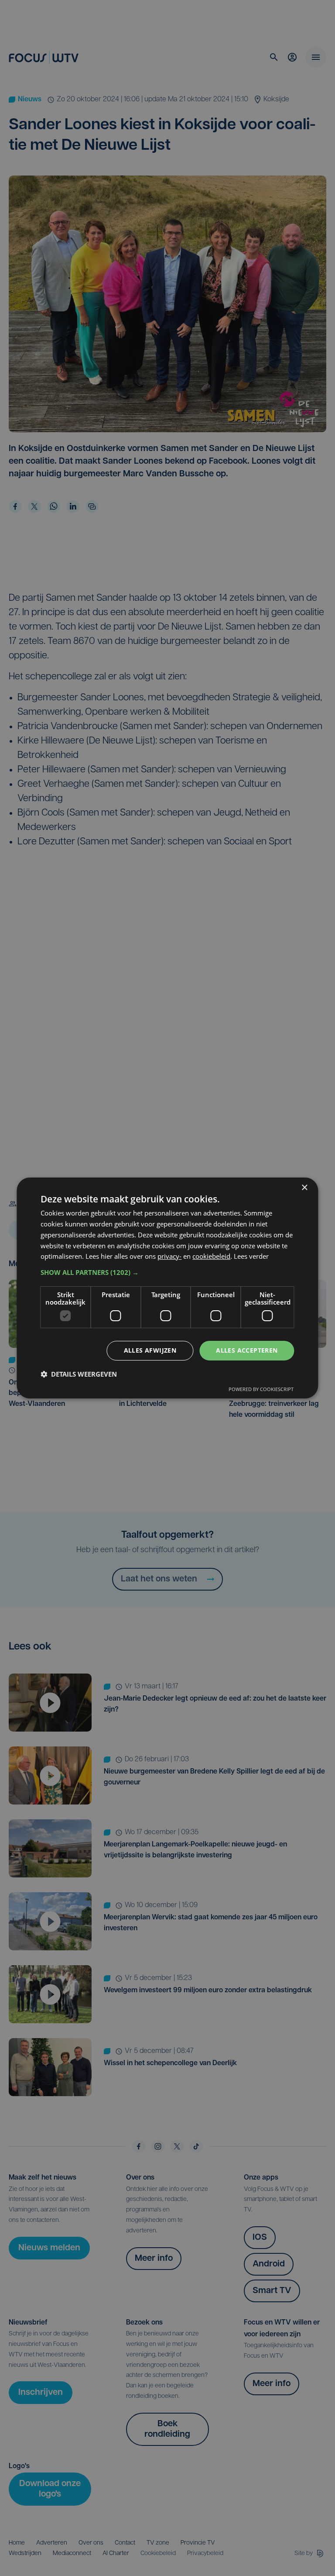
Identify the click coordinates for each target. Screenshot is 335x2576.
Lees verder (251, 1256)
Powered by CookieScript (261, 1389)
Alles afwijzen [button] (150, 1350)
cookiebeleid (211, 1256)
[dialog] (167, 1288)
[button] (167, 1272)
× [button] (304, 1188)
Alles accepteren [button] (247, 1350)
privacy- (169, 1256)
